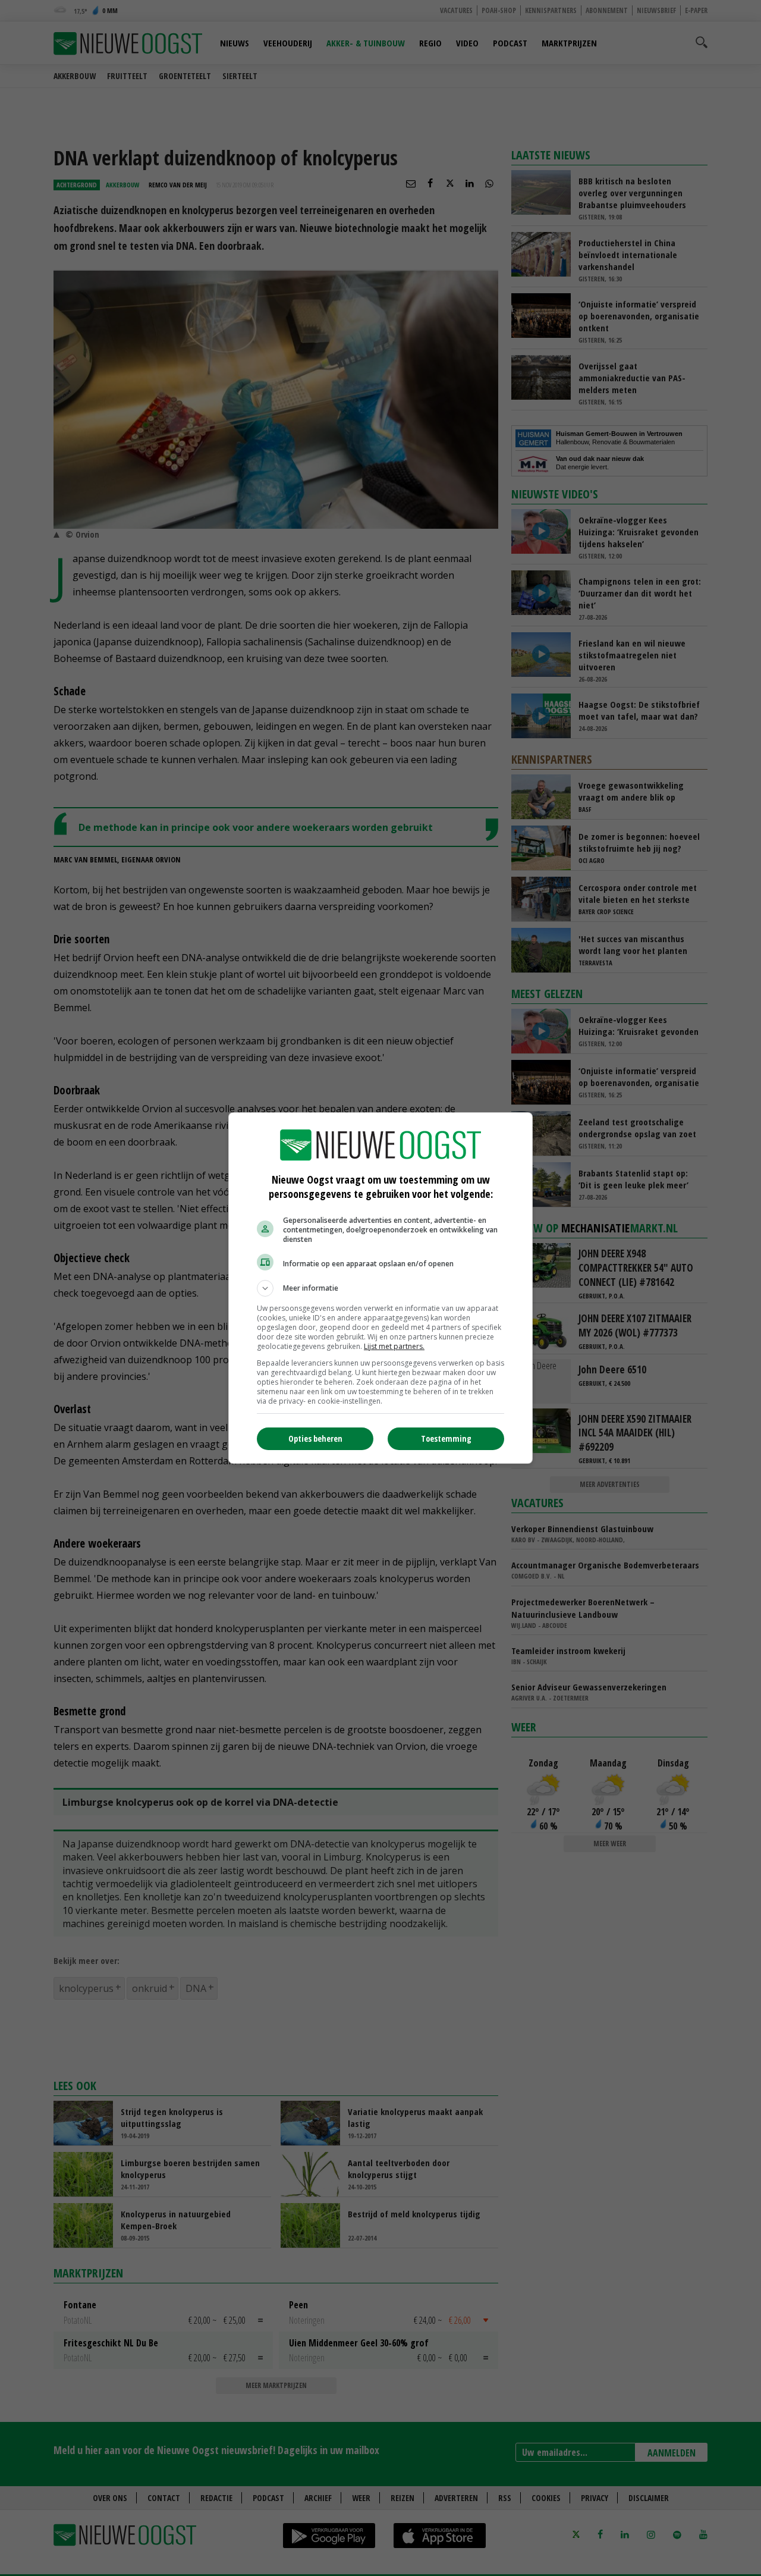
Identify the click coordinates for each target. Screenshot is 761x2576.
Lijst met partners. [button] (394, 1346)
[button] (380, 1288)
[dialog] (380, 1288)
